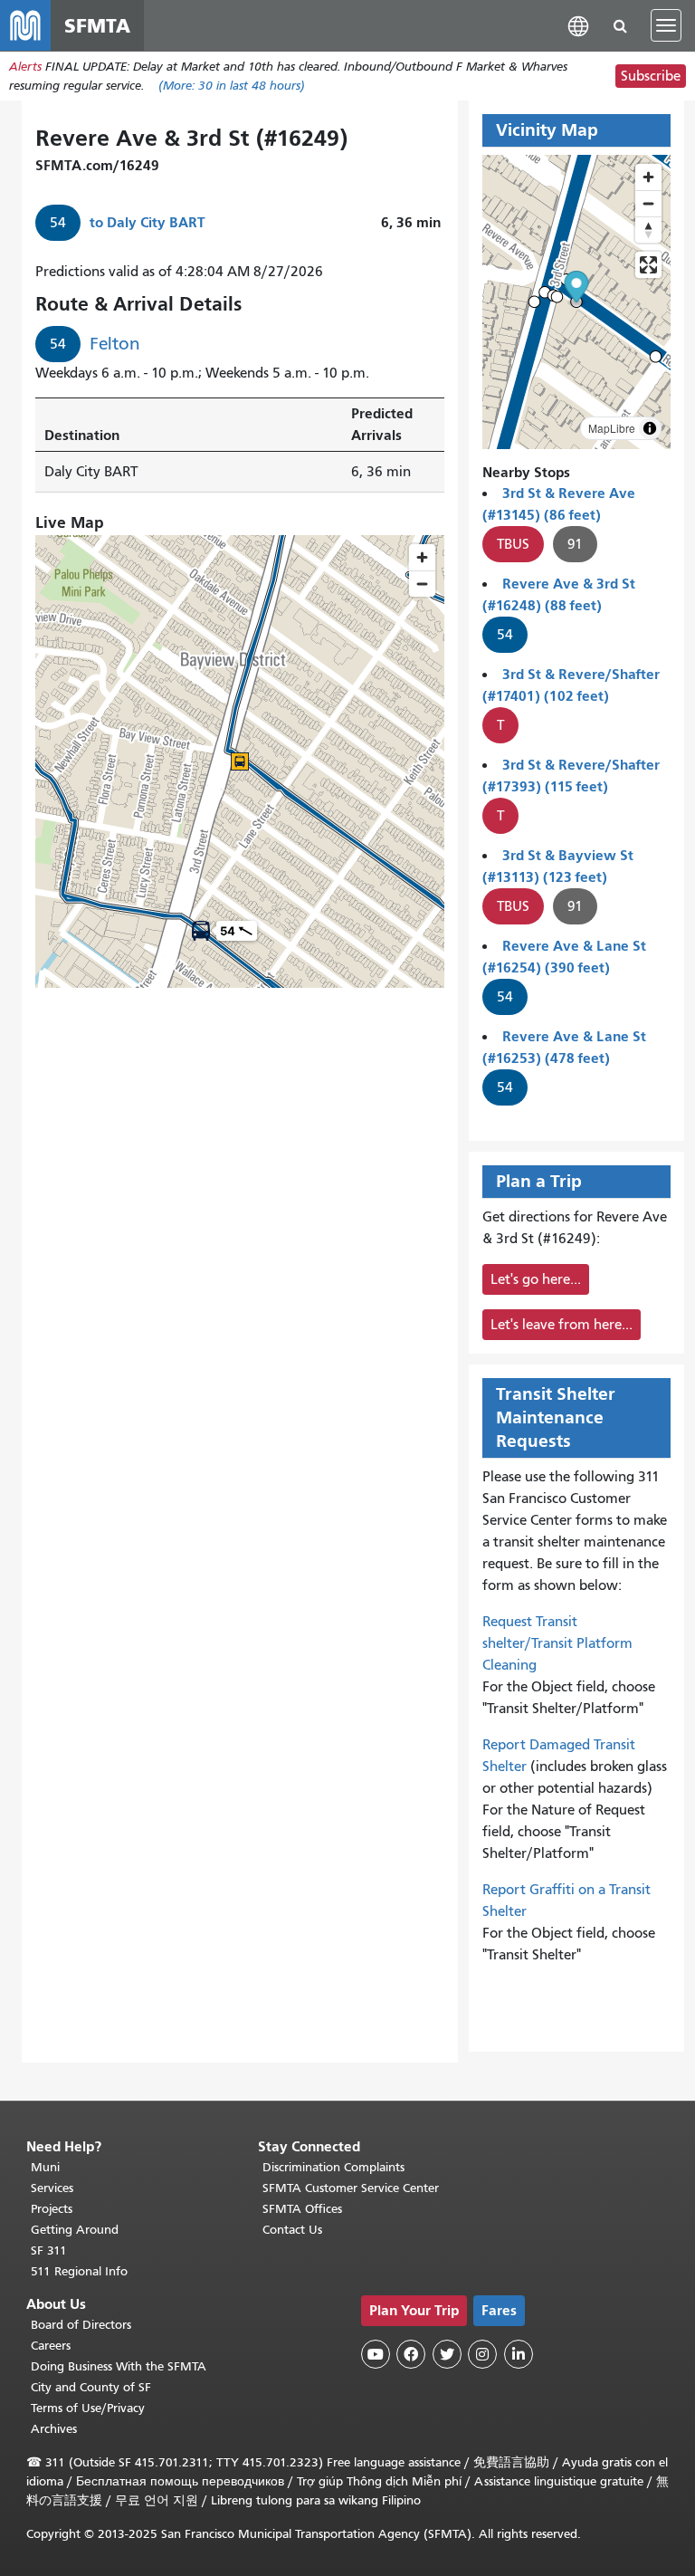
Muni (45, 2167)
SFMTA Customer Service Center (351, 2188)
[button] (578, 25)
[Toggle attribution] (650, 428)
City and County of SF (91, 2387)
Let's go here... (536, 1279)
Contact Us (292, 2230)
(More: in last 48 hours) (232, 86)
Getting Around (75, 2230)
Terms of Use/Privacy (88, 2408)
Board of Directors (81, 2325)
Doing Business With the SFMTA (119, 2366)
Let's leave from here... (562, 1325)
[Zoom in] (648, 177)
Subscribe (651, 76)
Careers (51, 2346)
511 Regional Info (79, 2271)
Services (52, 2188)
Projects (52, 2209)
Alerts (25, 67)
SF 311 (49, 2250)
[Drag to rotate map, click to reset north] (648, 230)
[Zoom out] (648, 203)
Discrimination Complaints (333, 2167)
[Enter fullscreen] (648, 265)
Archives (54, 2429)
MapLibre (612, 428)
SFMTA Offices (302, 2209)
